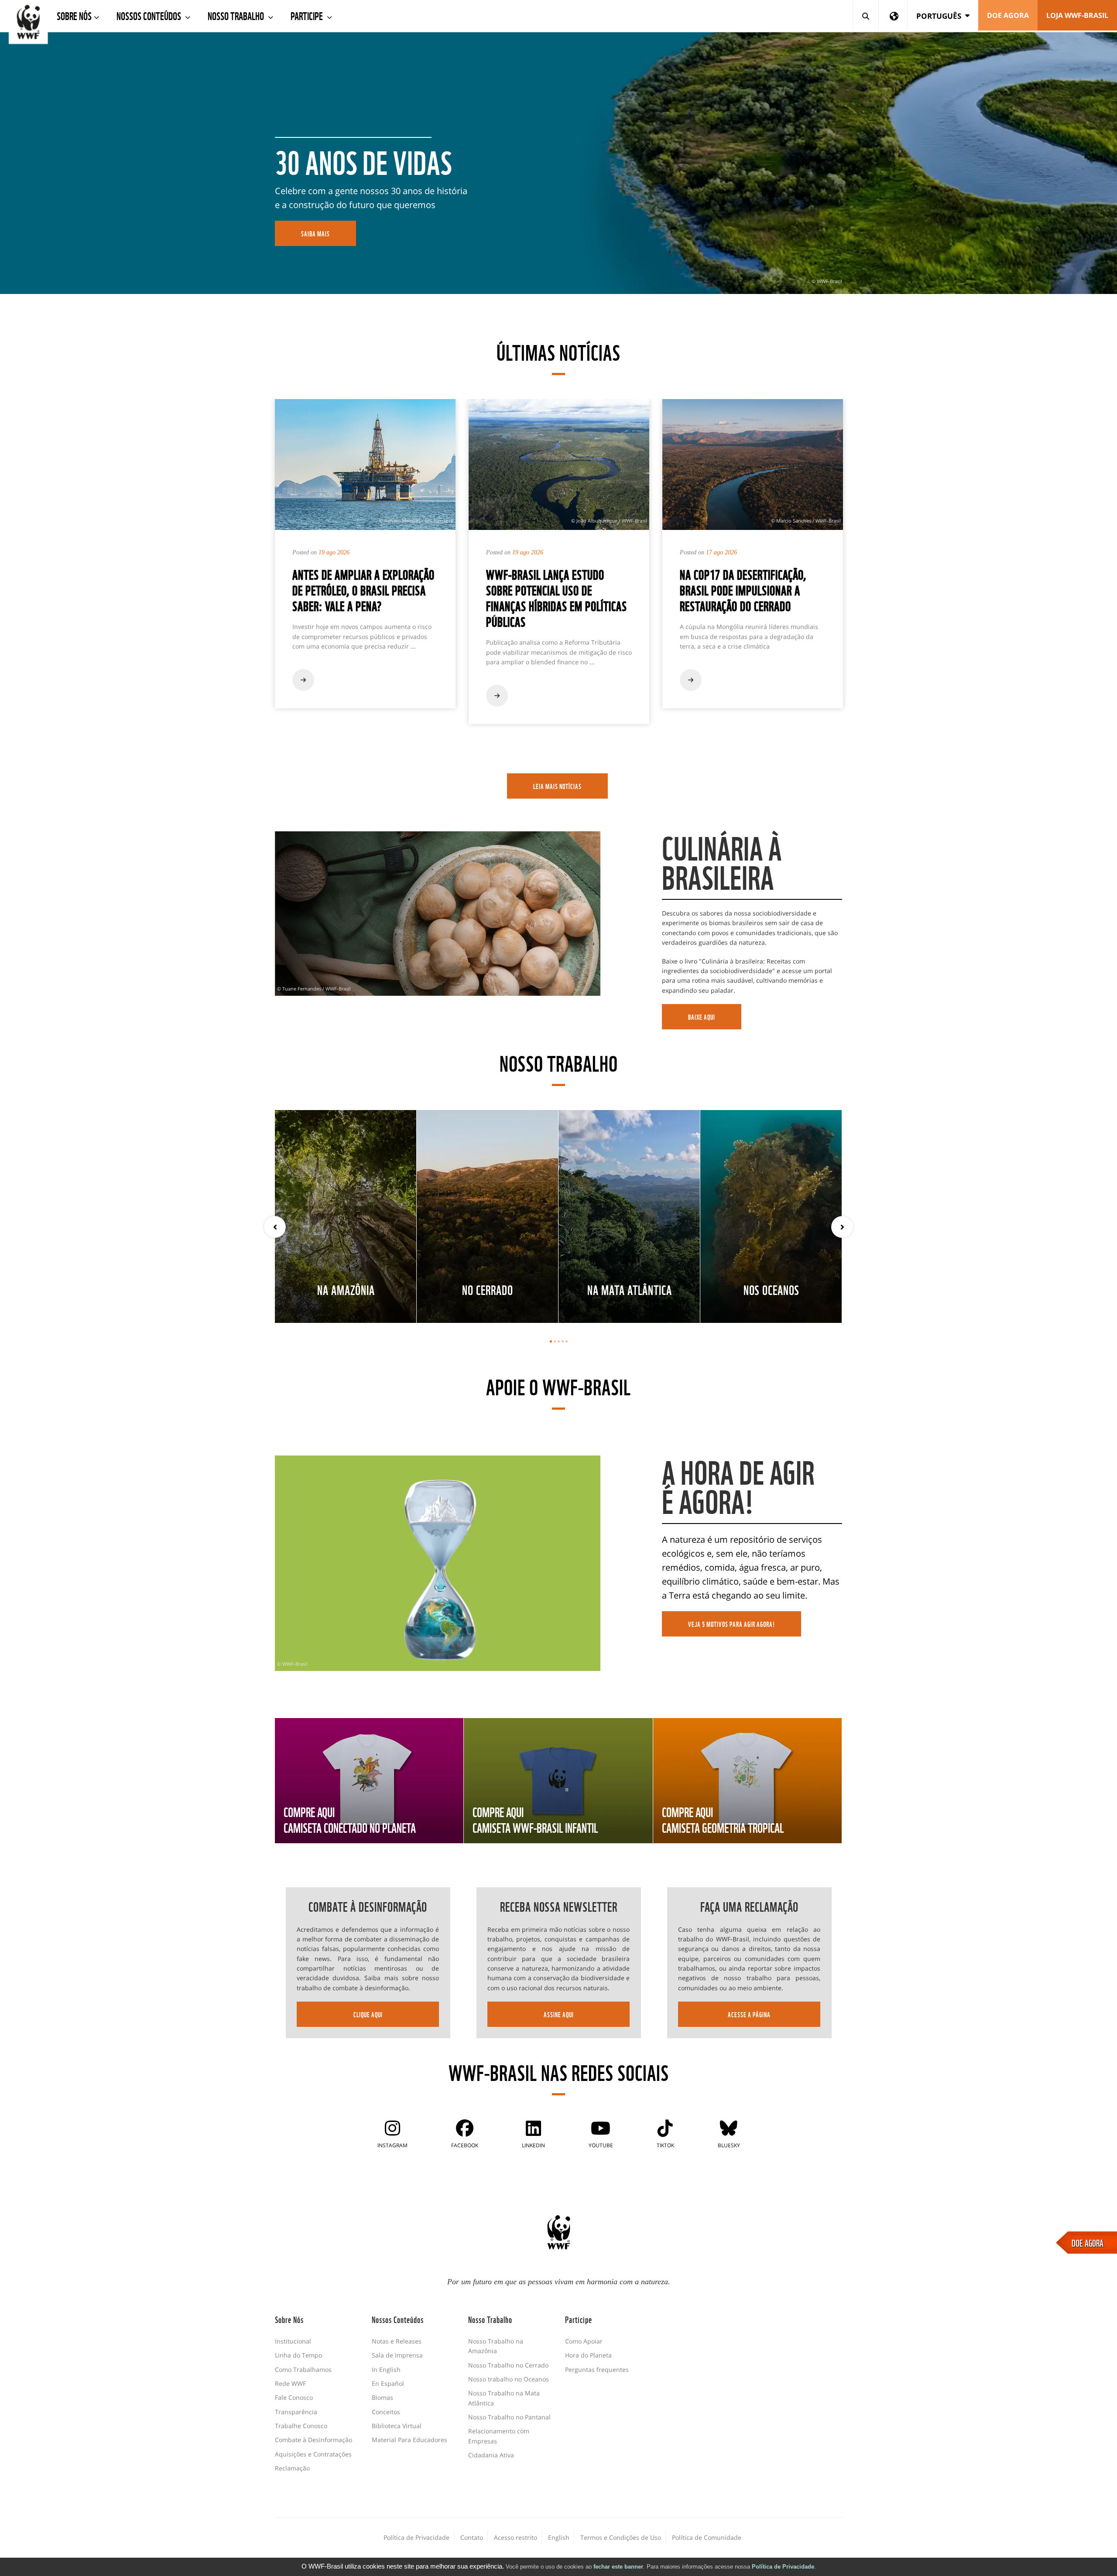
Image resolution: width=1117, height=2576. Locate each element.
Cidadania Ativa (491, 2455)
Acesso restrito (516, 2537)
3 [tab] (559, 1341)
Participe (308, 15)
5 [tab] (567, 1341)
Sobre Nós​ (74, 15)
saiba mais (315, 233)
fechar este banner (618, 2567)
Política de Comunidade (707, 2537)
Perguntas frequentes (597, 2369)
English (559, 2537)
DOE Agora (1008, 15)
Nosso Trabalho (237, 15)
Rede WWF (290, 2383)
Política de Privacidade (783, 2567)
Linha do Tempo (298, 2355)
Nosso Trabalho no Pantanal (509, 2417)
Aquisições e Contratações (313, 2454)
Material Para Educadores (409, 2440)
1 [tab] (551, 1341)
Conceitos (386, 2412)
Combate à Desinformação (314, 2440)
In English (386, 2369)
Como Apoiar (584, 2341)
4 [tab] (563, 1341)
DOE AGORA (1088, 2242)
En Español (388, 2383)
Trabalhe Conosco (301, 2426)
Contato (472, 2537)
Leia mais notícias (557, 786)
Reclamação (292, 2468)
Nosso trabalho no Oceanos (509, 2379)
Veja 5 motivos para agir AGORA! (732, 1624)
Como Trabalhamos (303, 2369)
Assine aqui (559, 2014)
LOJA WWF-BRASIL (1077, 15)
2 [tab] (555, 1341)
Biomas (382, 2397)
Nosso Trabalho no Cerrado (508, 2365)
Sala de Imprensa (397, 2355)
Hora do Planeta (588, 2355)
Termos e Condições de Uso (621, 2537)
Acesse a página (749, 2014)
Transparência (296, 2412)
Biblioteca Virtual (397, 2426)
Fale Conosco (294, 2397)
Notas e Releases (397, 2341)
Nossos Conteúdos (150, 15)
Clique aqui (368, 2014)
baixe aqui (702, 1017)
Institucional (293, 2341)
